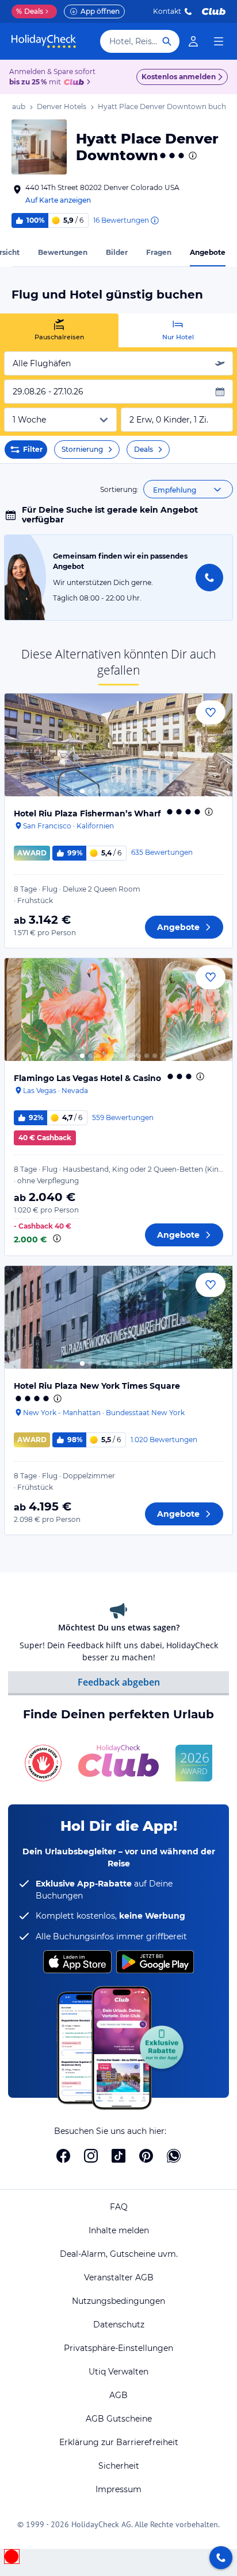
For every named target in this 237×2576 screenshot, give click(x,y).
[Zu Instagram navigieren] (91, 2156)
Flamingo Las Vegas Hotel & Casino (87, 1078)
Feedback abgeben (119, 1682)
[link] (193, 41)
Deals (30, 11)
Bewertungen (63, 252)
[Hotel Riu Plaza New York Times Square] (118, 1317)
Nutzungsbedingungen (118, 2301)
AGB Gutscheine (119, 2419)
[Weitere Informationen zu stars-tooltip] (192, 156)
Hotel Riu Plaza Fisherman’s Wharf (87, 814)
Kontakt (167, 11)
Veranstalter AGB (119, 2277)
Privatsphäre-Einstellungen (118, 2348)
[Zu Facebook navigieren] (63, 2156)
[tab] (59, 330)
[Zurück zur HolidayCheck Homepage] (44, 41)
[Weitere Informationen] (57, 1238)
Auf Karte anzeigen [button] (58, 200)
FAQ (119, 2207)
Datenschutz (119, 2325)
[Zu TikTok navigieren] (118, 2156)
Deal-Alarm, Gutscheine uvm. (119, 2254)
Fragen (159, 252)
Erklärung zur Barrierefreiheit (119, 2442)
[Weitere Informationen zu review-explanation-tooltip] (154, 220)
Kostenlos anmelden (179, 77)
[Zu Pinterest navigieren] (146, 2156)
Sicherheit (119, 2466)
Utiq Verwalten (118, 2372)
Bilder (117, 252)
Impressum (118, 2489)
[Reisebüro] (221, 2558)
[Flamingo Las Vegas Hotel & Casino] (118, 1010)
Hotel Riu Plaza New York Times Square (97, 1386)
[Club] (76, 83)
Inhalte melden (119, 2230)
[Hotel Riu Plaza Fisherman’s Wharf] (118, 745)
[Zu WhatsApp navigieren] (174, 2156)
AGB (118, 2395)
